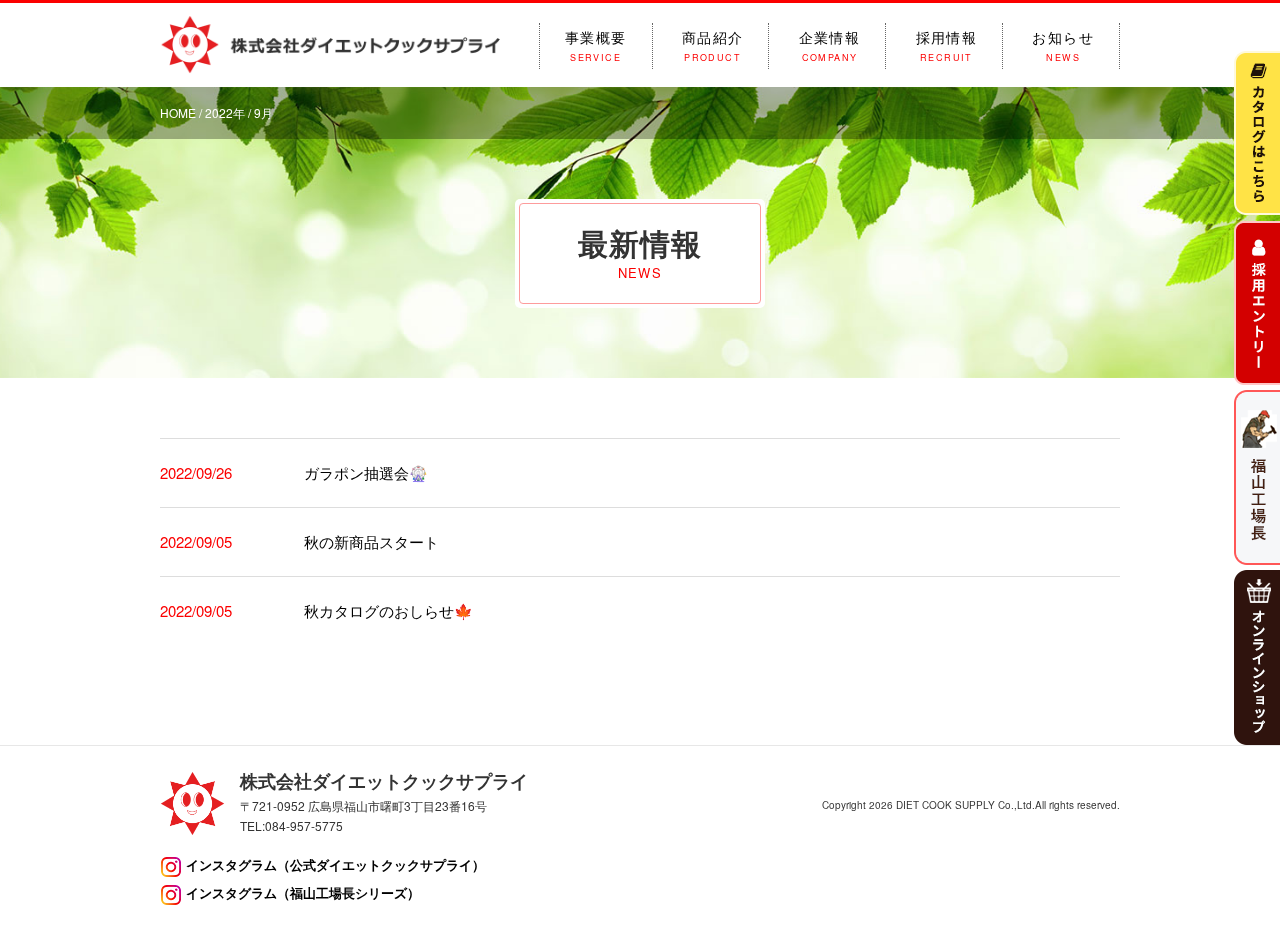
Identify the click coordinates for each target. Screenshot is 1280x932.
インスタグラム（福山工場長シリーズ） (303, 892)
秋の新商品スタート (371, 541)
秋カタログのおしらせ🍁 (388, 610)
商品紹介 (713, 46)
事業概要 (596, 46)
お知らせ (1063, 46)
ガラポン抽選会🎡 (366, 472)
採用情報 (947, 46)
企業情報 (830, 46)
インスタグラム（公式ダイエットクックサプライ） (335, 864)
